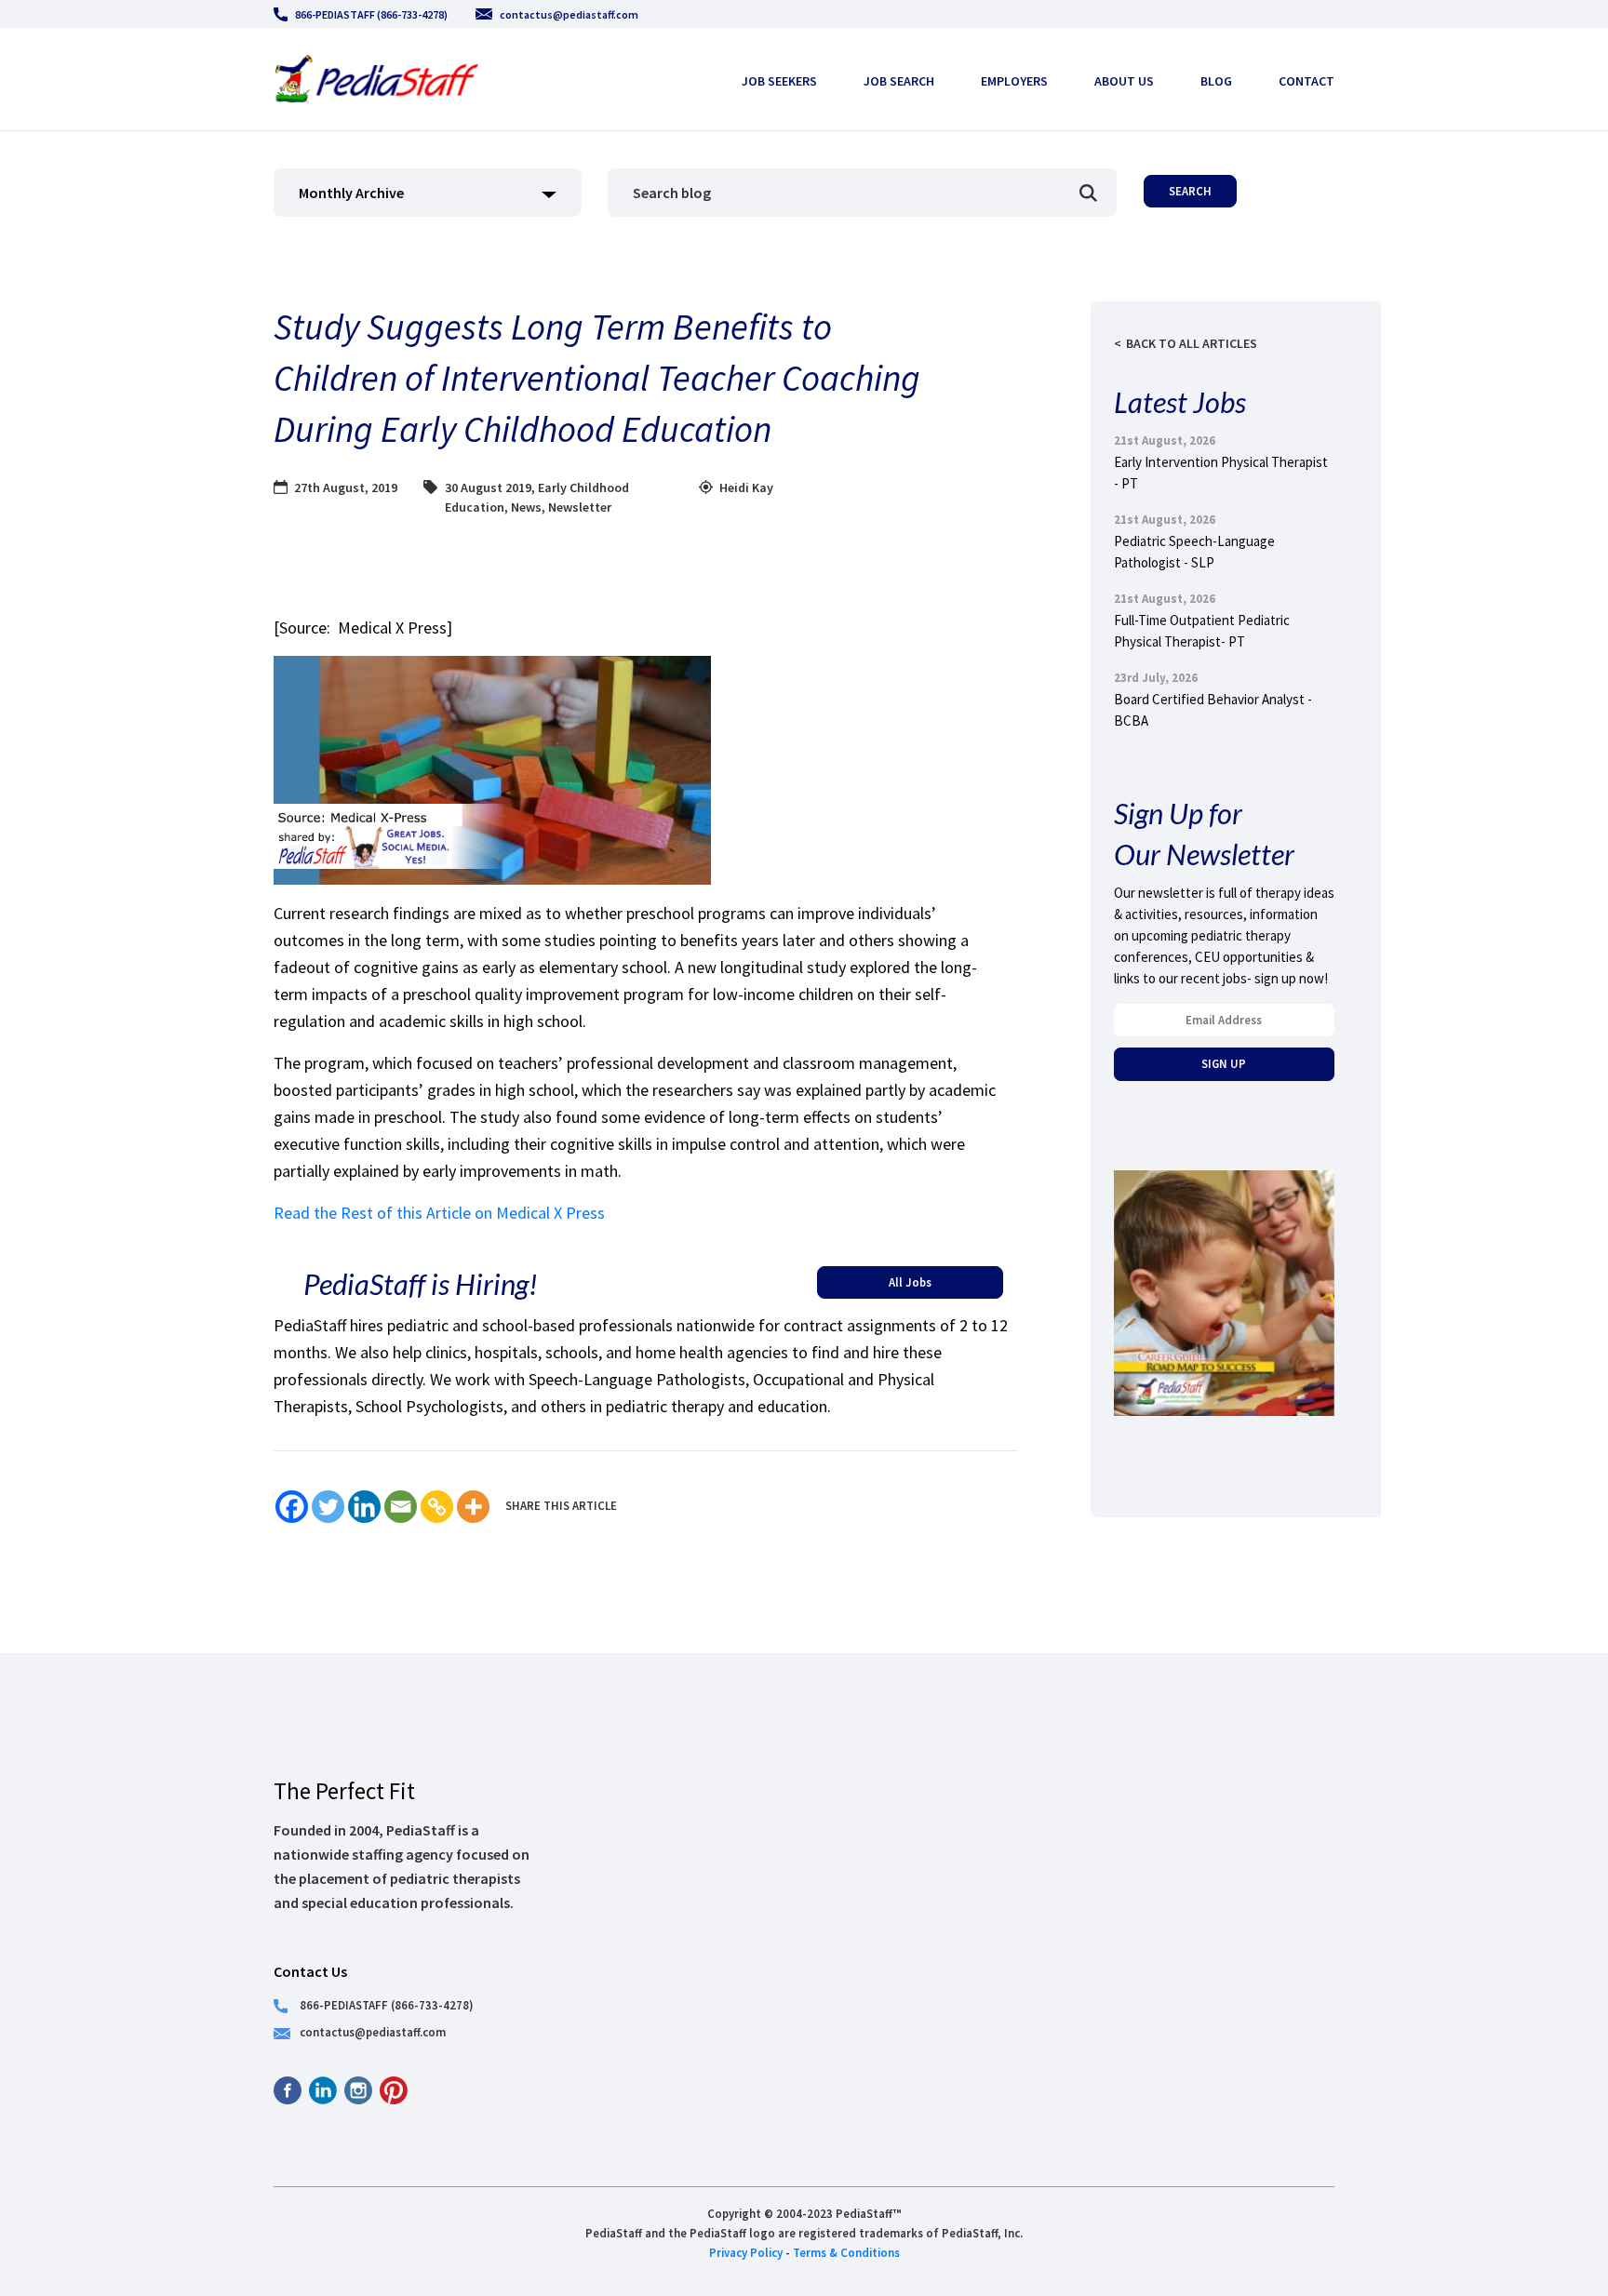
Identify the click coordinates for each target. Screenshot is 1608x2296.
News (526, 507)
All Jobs (910, 1282)
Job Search (899, 81)
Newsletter (580, 507)
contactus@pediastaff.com (569, 14)
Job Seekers (779, 81)
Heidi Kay (746, 487)
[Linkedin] (364, 1507)
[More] (473, 1507)
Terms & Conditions (846, 2252)
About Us (1124, 81)
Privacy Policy (746, 2252)
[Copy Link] (437, 1507)
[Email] (401, 1507)
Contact (1306, 81)
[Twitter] (328, 1507)
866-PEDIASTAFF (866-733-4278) (371, 14)
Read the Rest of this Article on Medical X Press (439, 1213)
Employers (1014, 81)
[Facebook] (292, 1507)
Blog (1216, 81)
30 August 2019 (488, 487)
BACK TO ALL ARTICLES (1192, 343)
